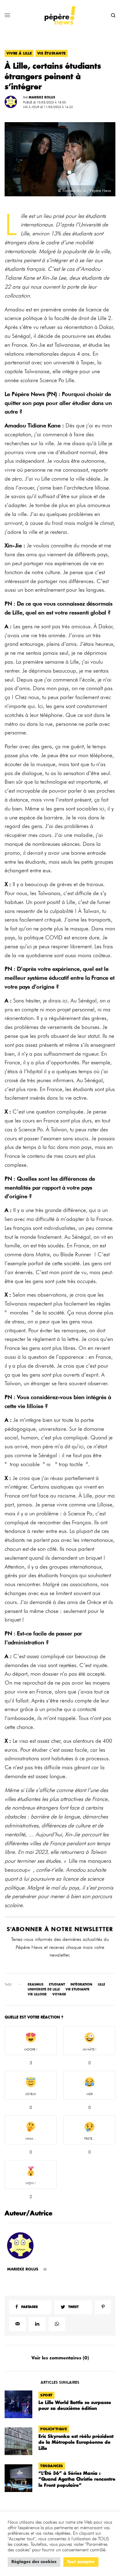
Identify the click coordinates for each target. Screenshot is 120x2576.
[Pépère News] (60, 15)
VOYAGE (59, 1994)
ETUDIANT (57, 1985)
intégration (81, 1985)
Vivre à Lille (19, 53)
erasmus (36, 1985)
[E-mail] (45, 2269)
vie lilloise (37, 1994)
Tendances (52, 2466)
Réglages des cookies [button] (34, 2562)
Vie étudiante (52, 53)
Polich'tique (54, 2429)
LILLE (102, 1985)
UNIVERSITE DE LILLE (44, 1990)
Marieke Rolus (42, 98)
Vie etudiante (78, 1990)
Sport (46, 2395)
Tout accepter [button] (81, 2562)
